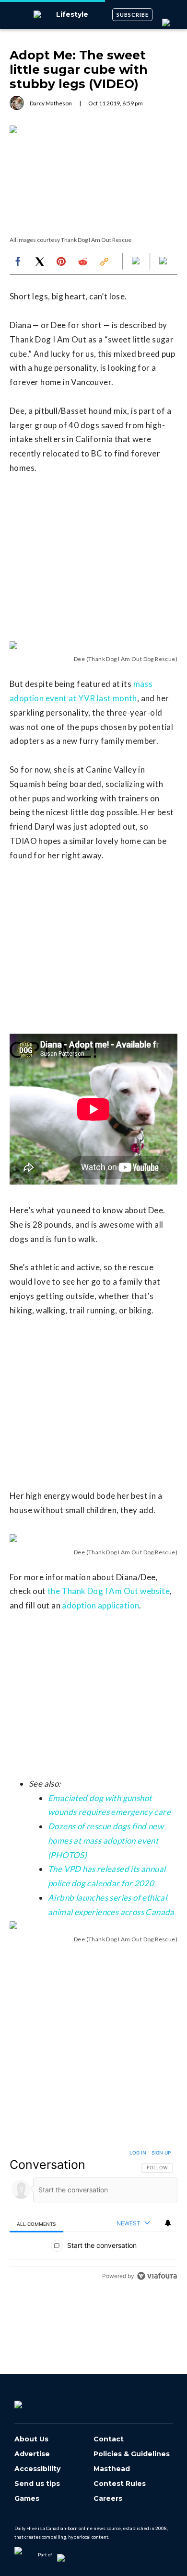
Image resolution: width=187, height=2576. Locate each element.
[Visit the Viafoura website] (157, 2276)
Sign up (161, 2153)
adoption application (100, 1605)
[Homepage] (34, 2401)
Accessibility (37, 2469)
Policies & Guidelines (132, 2454)
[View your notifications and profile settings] (168, 2223)
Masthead (112, 2469)
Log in (138, 2153)
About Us (31, 2439)
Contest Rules (120, 2484)
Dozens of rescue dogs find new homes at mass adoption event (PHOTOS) (106, 1841)
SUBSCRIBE (133, 15)
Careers (108, 2499)
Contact (109, 2439)
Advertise (32, 2454)
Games (27, 2499)
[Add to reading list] (164, 262)
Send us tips (37, 2484)
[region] (93, 2217)
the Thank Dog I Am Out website (109, 1591)
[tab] (36, 2224)
